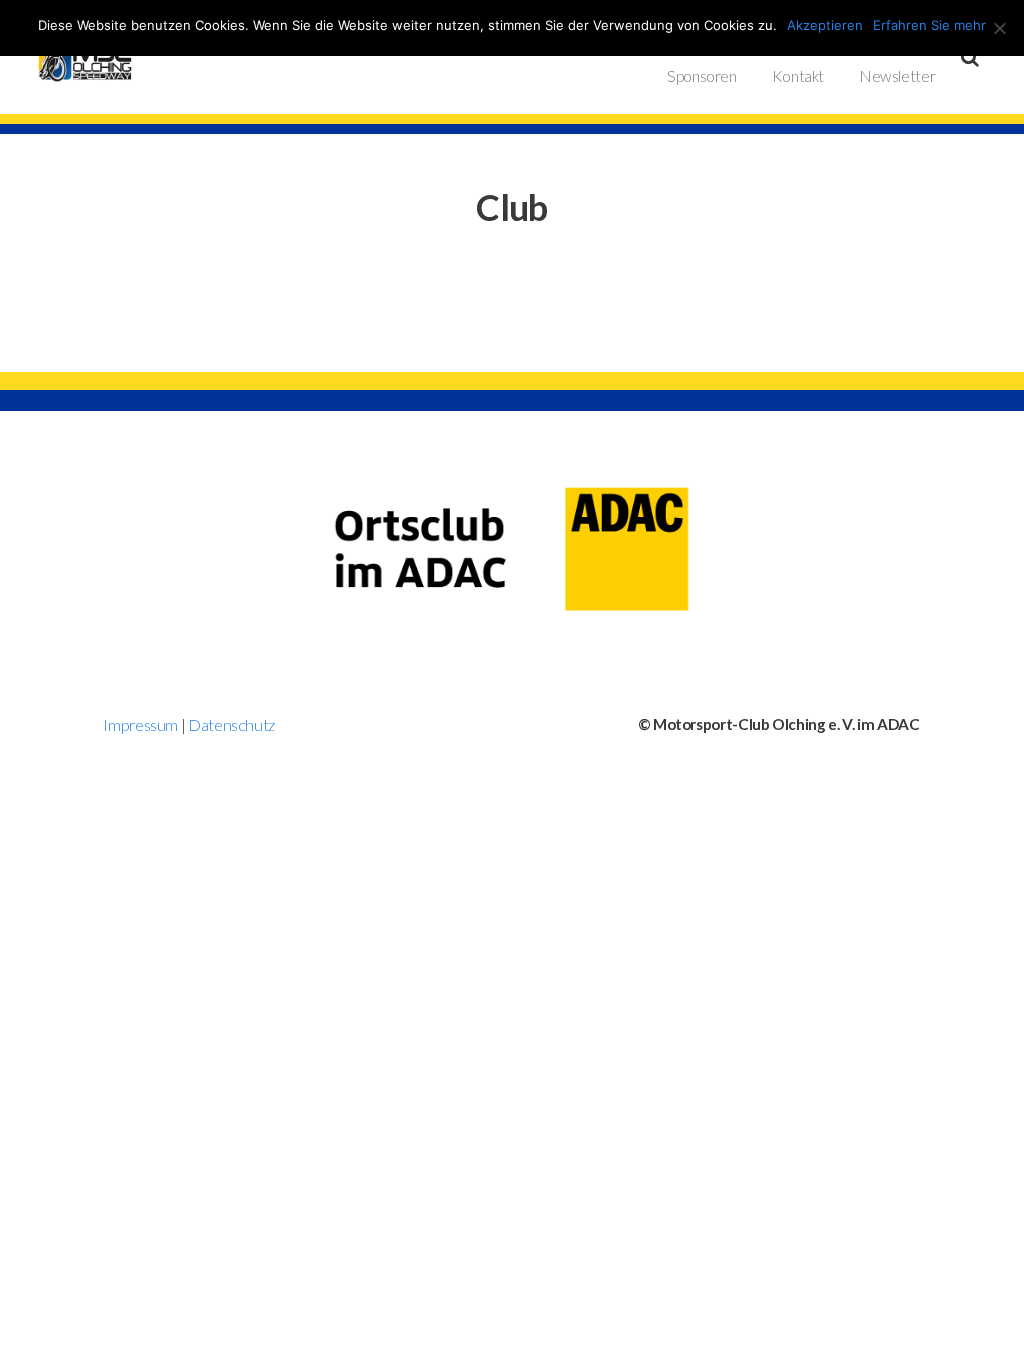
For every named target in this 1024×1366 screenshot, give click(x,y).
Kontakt (798, 76)
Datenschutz (231, 724)
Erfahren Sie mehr (929, 25)
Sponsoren (702, 76)
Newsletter (897, 76)
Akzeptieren (825, 25)
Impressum (140, 724)
